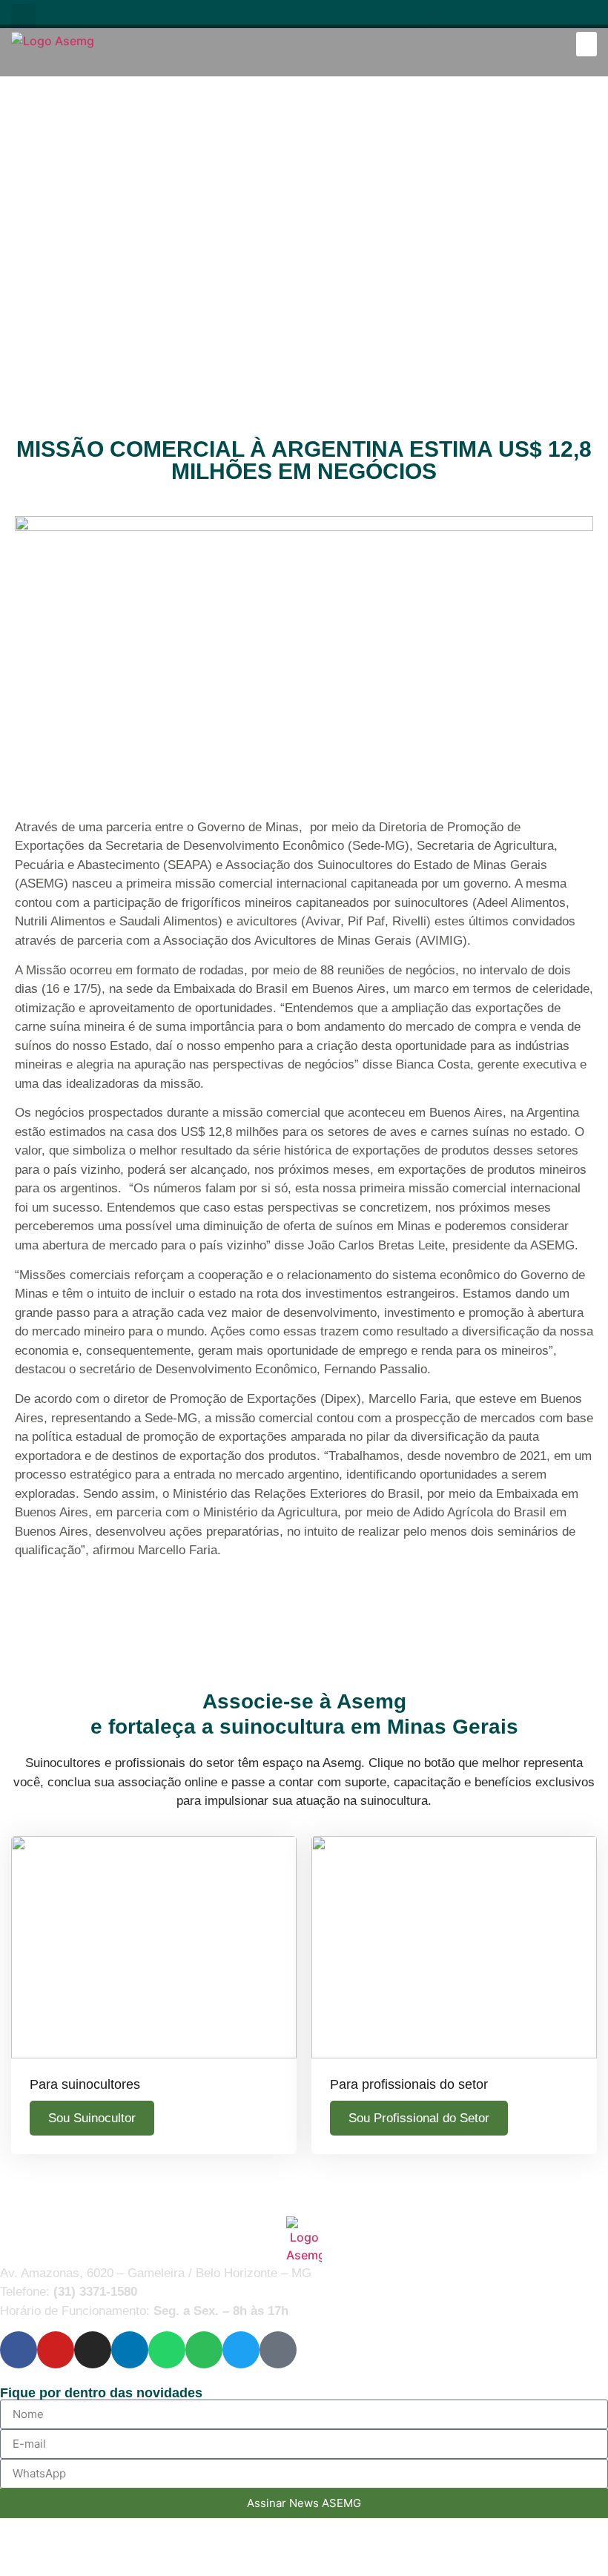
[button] (23, 16)
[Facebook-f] (392, 14)
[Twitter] (559, 14)
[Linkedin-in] (476, 14)
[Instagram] (447, 14)
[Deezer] (587, 14)
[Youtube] (420, 14)
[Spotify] (531, 14)
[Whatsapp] (504, 14)
